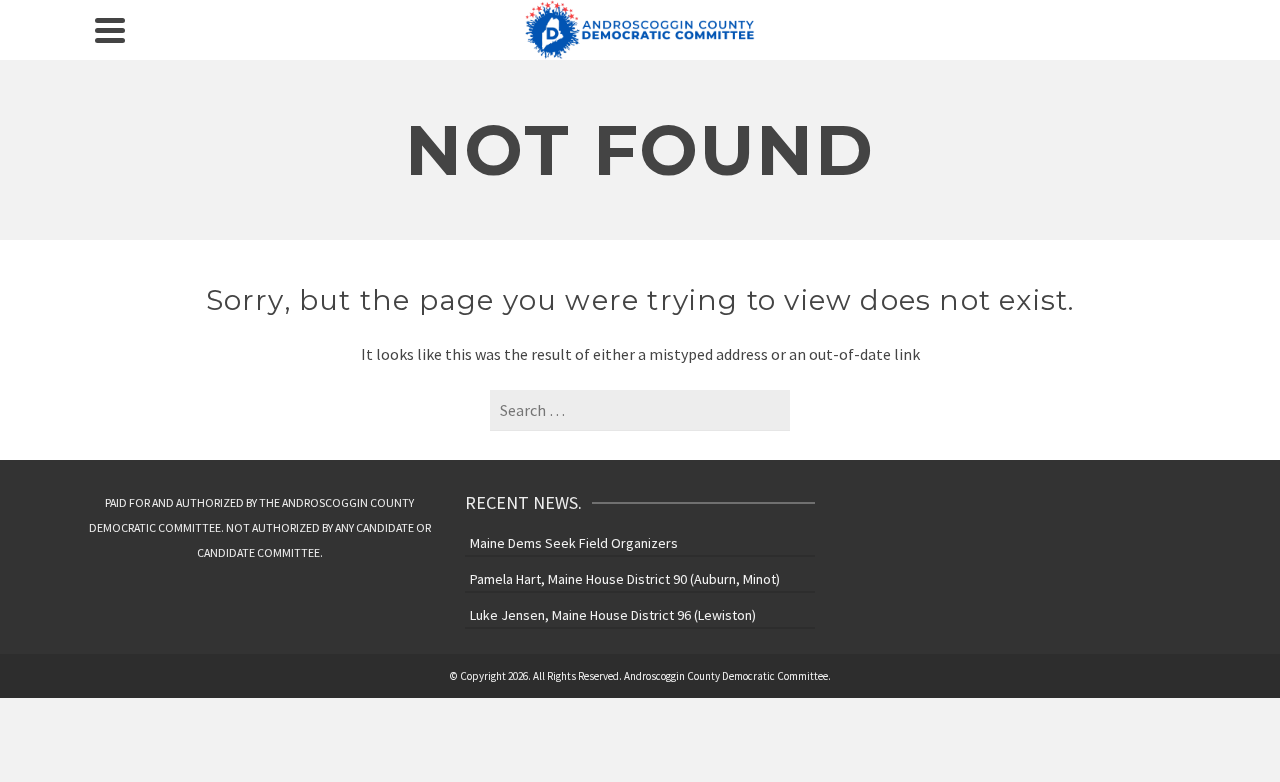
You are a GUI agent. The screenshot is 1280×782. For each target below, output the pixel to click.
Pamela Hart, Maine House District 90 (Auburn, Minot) (625, 579)
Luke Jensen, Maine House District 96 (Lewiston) (613, 615)
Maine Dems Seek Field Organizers (574, 543)
